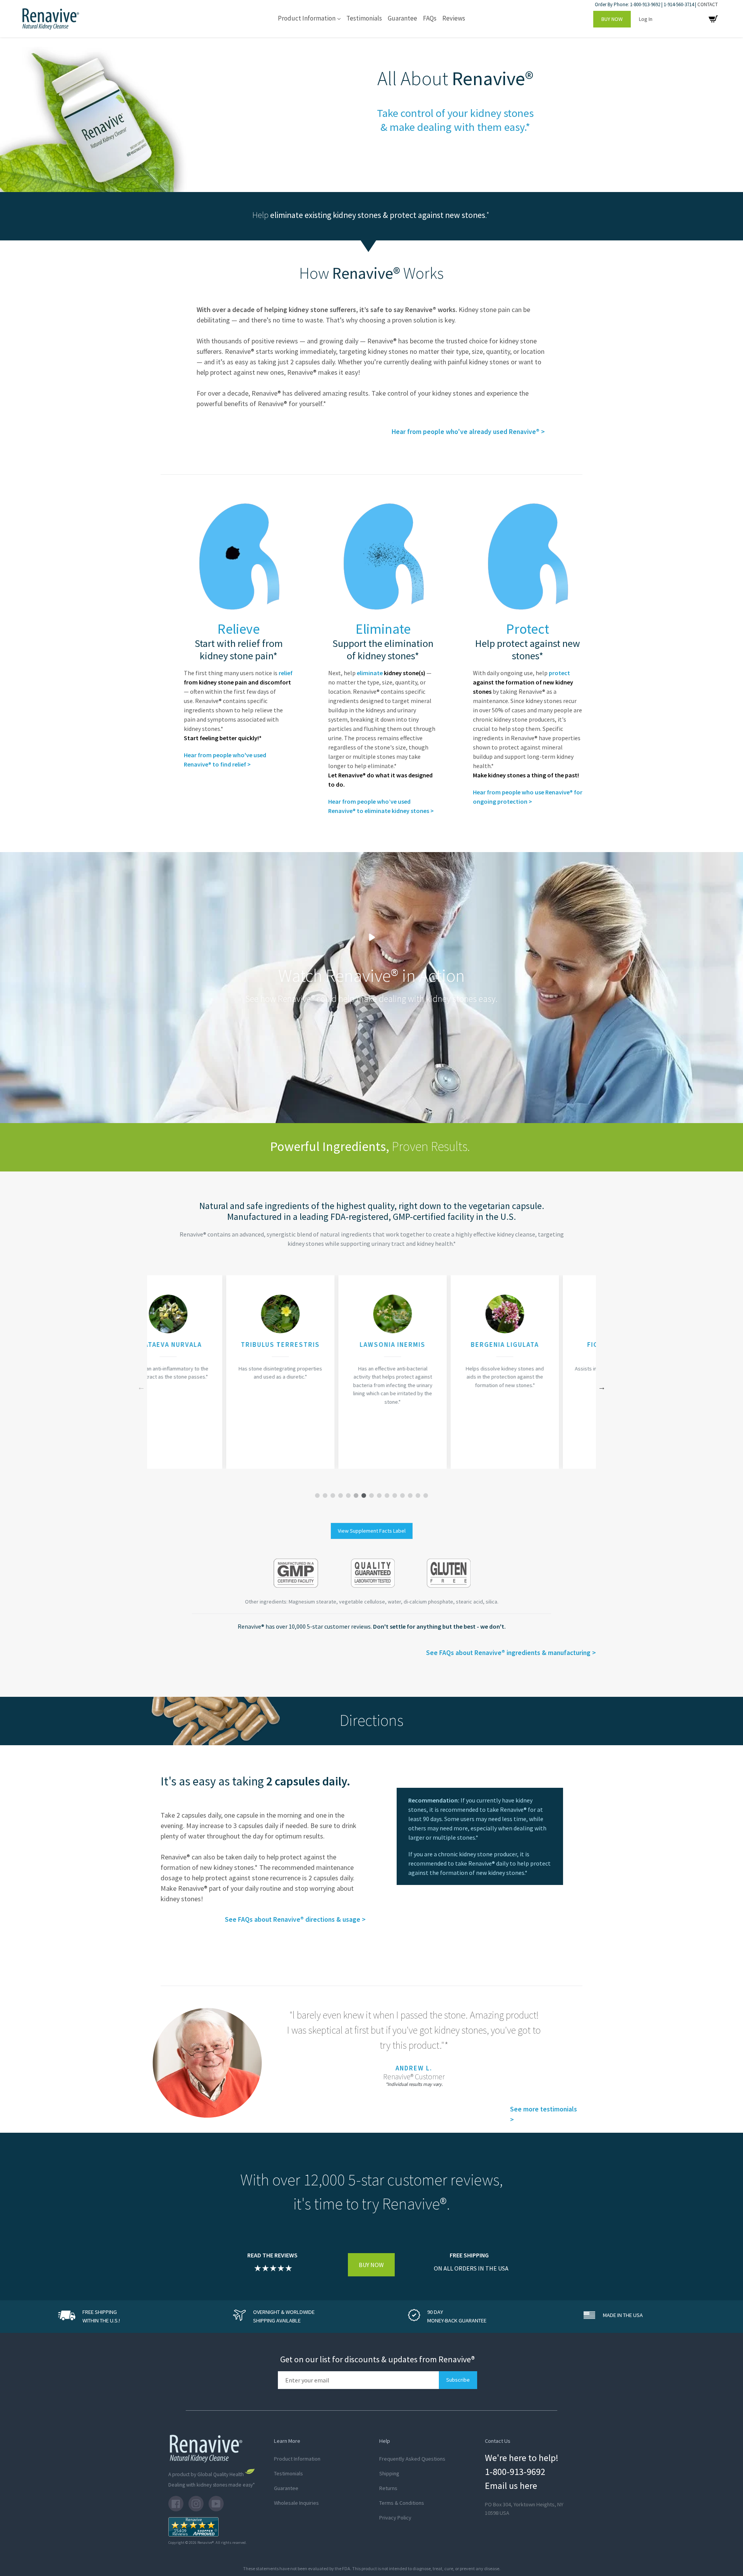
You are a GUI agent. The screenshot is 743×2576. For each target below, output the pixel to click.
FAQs (430, 18)
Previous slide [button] (141, 1387)
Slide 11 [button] (395, 1496)
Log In (646, 19)
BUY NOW (612, 19)
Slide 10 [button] (387, 1496)
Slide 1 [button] (317, 1496)
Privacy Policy (395, 2518)
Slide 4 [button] (341, 1496)
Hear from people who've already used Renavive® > (469, 432)
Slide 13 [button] (410, 1496)
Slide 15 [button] (426, 1496)
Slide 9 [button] (379, 1496)
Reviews (454, 18)
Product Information (310, 18)
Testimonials (364, 18)
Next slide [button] (602, 1387)
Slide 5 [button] (348, 1496)
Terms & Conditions (402, 2503)
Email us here (511, 2486)
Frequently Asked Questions (412, 2459)
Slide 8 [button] (371, 1496)
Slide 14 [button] (418, 1496)
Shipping (389, 2473)
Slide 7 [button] (364, 1496)
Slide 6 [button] (356, 1496)
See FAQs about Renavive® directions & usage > (295, 1919)
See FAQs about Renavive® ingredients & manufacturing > (511, 1653)
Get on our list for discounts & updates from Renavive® (377, 2359)
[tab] (317, 1496)
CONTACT (708, 4)
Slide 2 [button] (325, 1496)
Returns (388, 2488)
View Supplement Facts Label (372, 1531)
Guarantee (402, 18)
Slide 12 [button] (402, 1496)
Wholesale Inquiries (296, 2503)
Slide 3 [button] (333, 1496)
